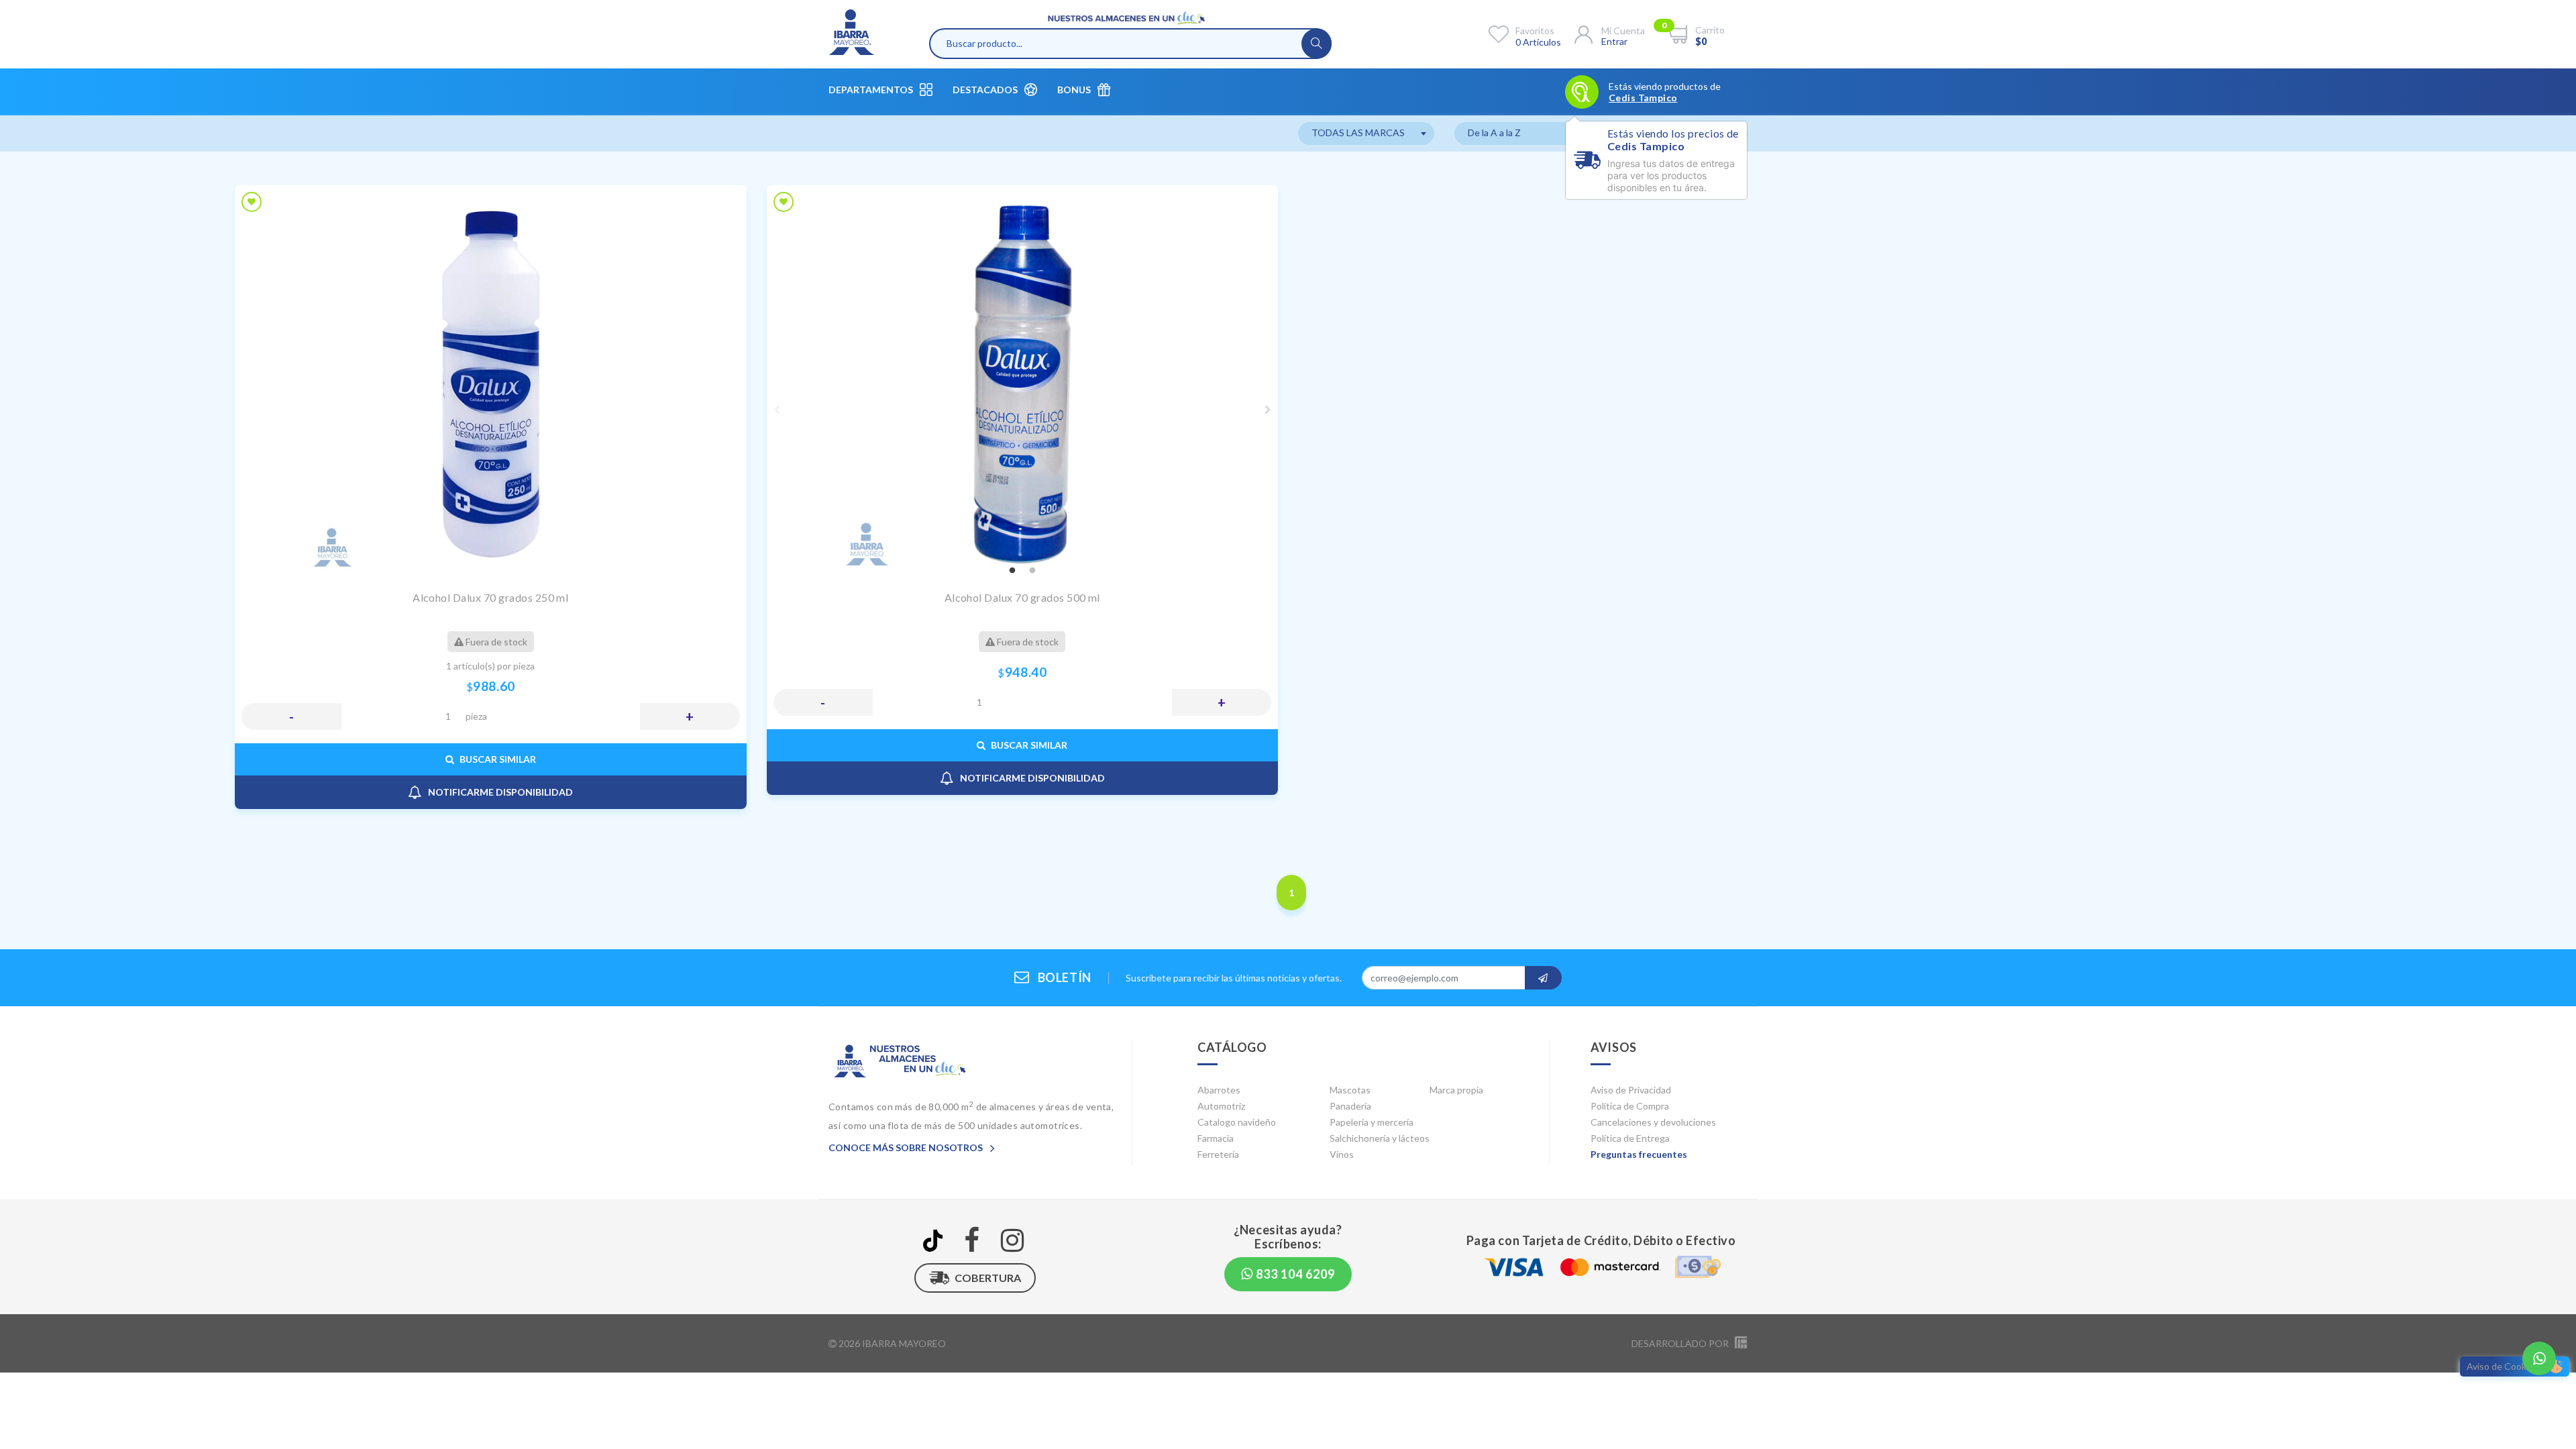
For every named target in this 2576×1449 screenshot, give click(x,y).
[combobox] (1366, 133)
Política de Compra (1630, 1106)
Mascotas (1350, 1090)
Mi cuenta (1623, 31)
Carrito (1710, 30)
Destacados (985, 90)
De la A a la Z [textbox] (1494, 132)
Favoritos (1535, 31)
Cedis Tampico (1643, 98)
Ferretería (1218, 1154)
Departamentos (871, 90)
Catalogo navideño (1237, 1122)
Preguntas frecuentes (1639, 1154)
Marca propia (1456, 1090)
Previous (777, 410)
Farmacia (1216, 1138)
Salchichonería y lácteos (1380, 1138)
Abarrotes (1219, 1090)
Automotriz (1221, 1106)
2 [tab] (1032, 571)
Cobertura (988, 1278)
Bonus (1074, 90)
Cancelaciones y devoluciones (1653, 1122)
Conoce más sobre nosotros (907, 1147)
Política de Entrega (1630, 1138)
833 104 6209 (1294, 1274)
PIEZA (476, 716)
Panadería (1350, 1106)
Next (1268, 410)
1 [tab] (1012, 571)
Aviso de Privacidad (1631, 1090)
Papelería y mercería (1372, 1122)
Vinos (1342, 1154)
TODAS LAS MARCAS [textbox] (1358, 132)
